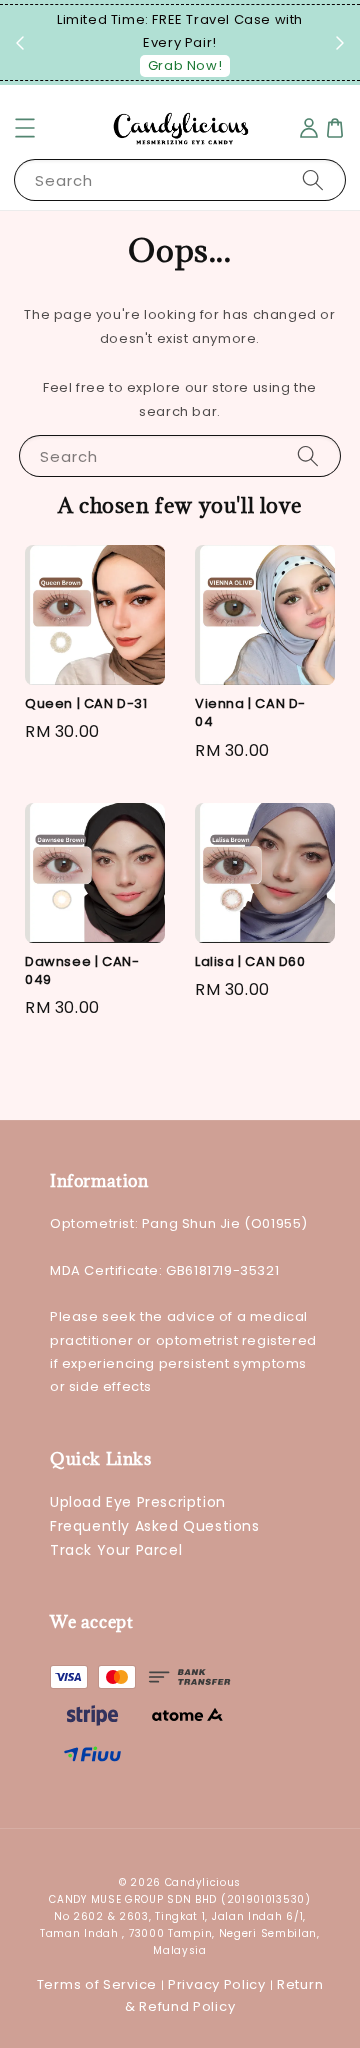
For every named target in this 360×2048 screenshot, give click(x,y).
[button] (25, 128)
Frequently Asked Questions (155, 1526)
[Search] (313, 179)
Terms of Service (97, 1984)
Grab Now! (185, 65)
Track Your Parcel (116, 1550)
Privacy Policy (217, 1984)
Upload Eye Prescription (138, 1502)
